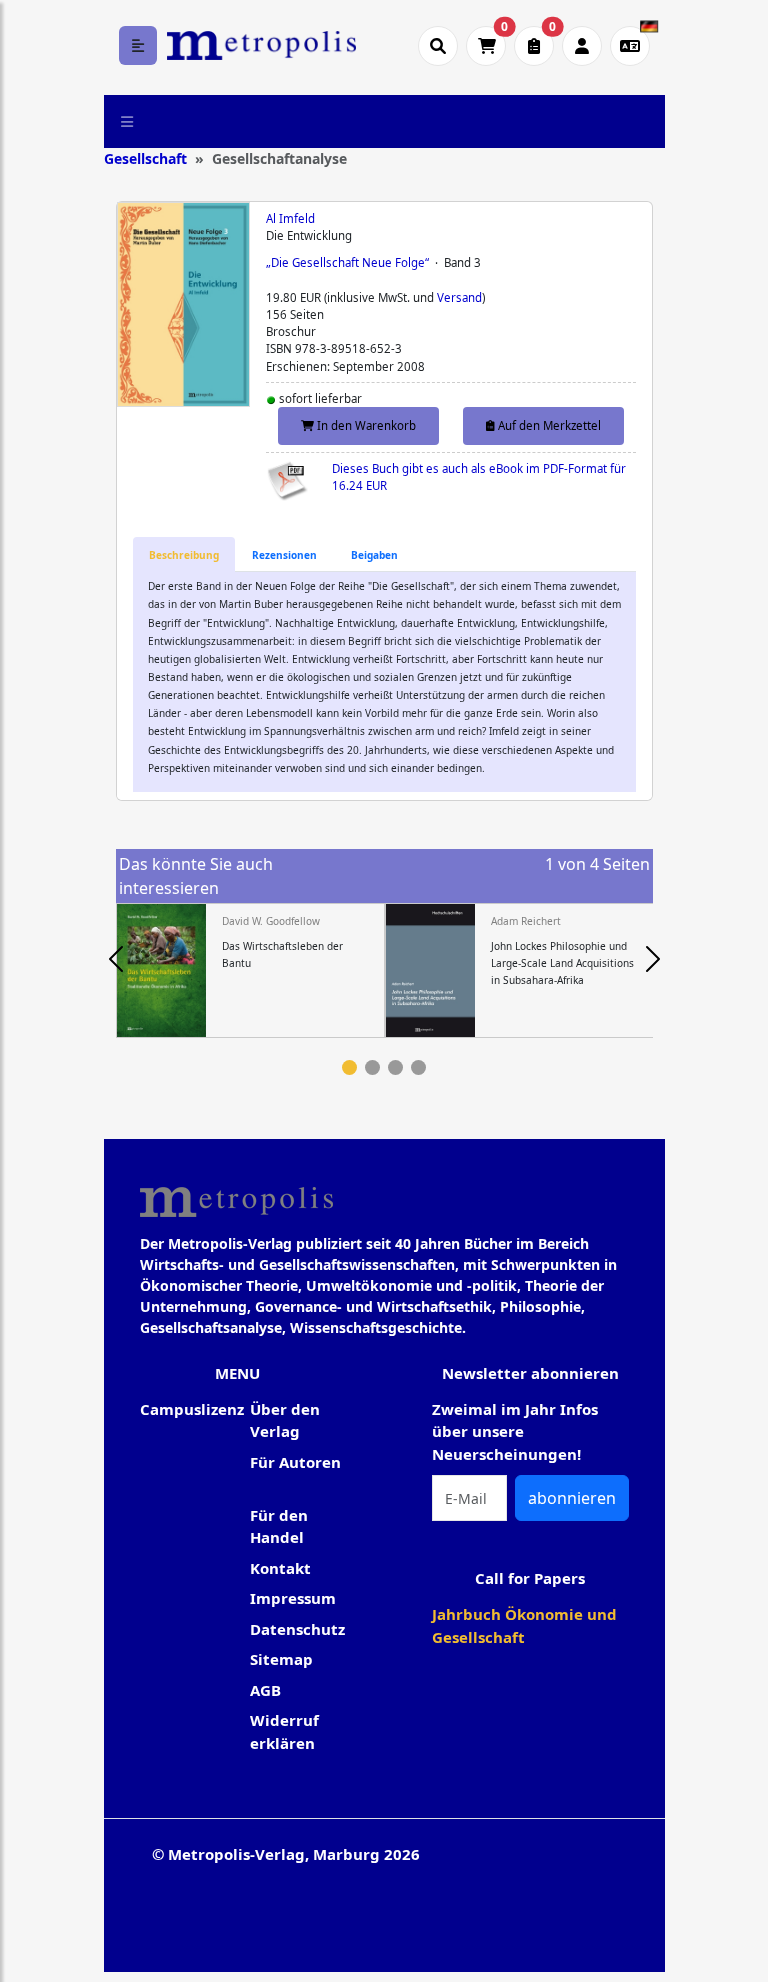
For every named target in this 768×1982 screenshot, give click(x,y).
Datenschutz (297, 1629)
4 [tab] (418, 1067)
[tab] (184, 554)
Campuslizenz (192, 1409)
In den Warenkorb (365, 425)
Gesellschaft (145, 158)
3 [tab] (395, 1067)
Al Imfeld (290, 218)
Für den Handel (279, 1526)
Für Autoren (295, 1462)
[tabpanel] (250, 971)
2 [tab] (372, 1067)
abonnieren (572, 1498)
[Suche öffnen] (438, 46)
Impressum (293, 1598)
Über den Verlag (285, 1420)
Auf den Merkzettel (548, 425)
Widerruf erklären (284, 1731)
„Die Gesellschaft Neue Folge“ (347, 262)
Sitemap (281, 1659)
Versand (459, 297)
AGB (265, 1690)
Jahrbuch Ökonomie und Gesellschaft (524, 1625)
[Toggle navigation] (127, 121)
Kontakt (280, 1568)
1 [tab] (349, 1067)
